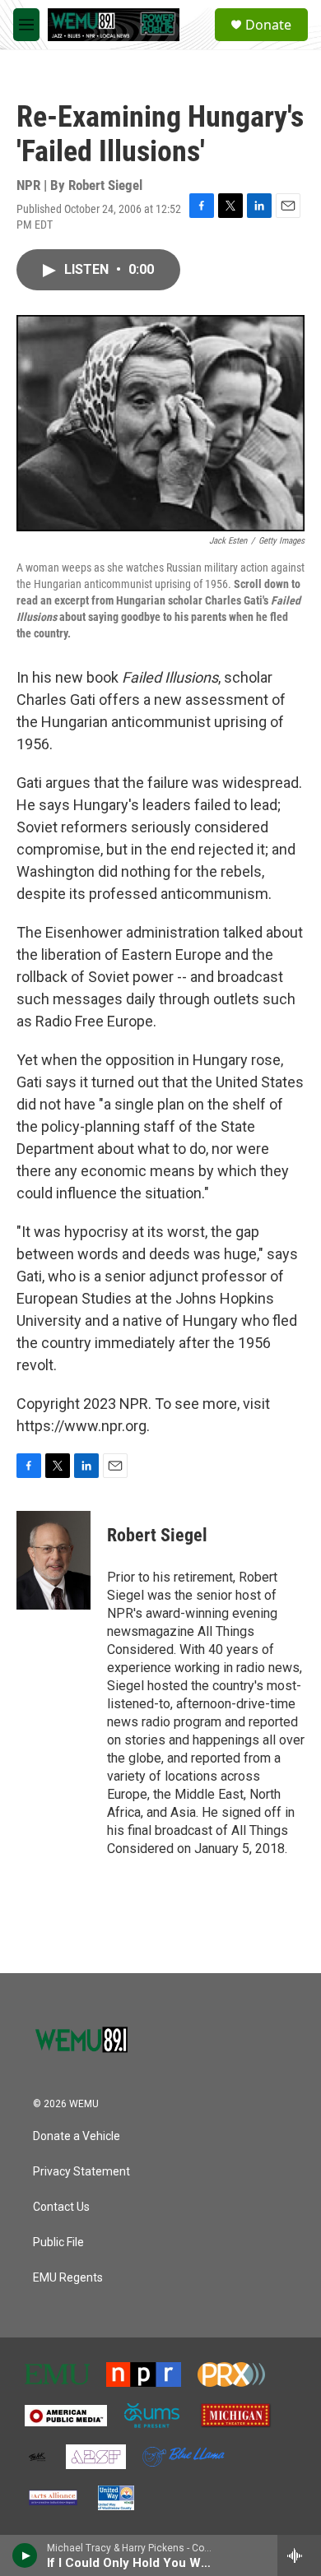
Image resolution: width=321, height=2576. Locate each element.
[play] (25, 2555)
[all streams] (299, 2555)
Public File (58, 2242)
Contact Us (61, 2207)
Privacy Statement (81, 2172)
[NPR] (144, 2374)
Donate (268, 25)
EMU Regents (68, 2278)
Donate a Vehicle (77, 2136)
